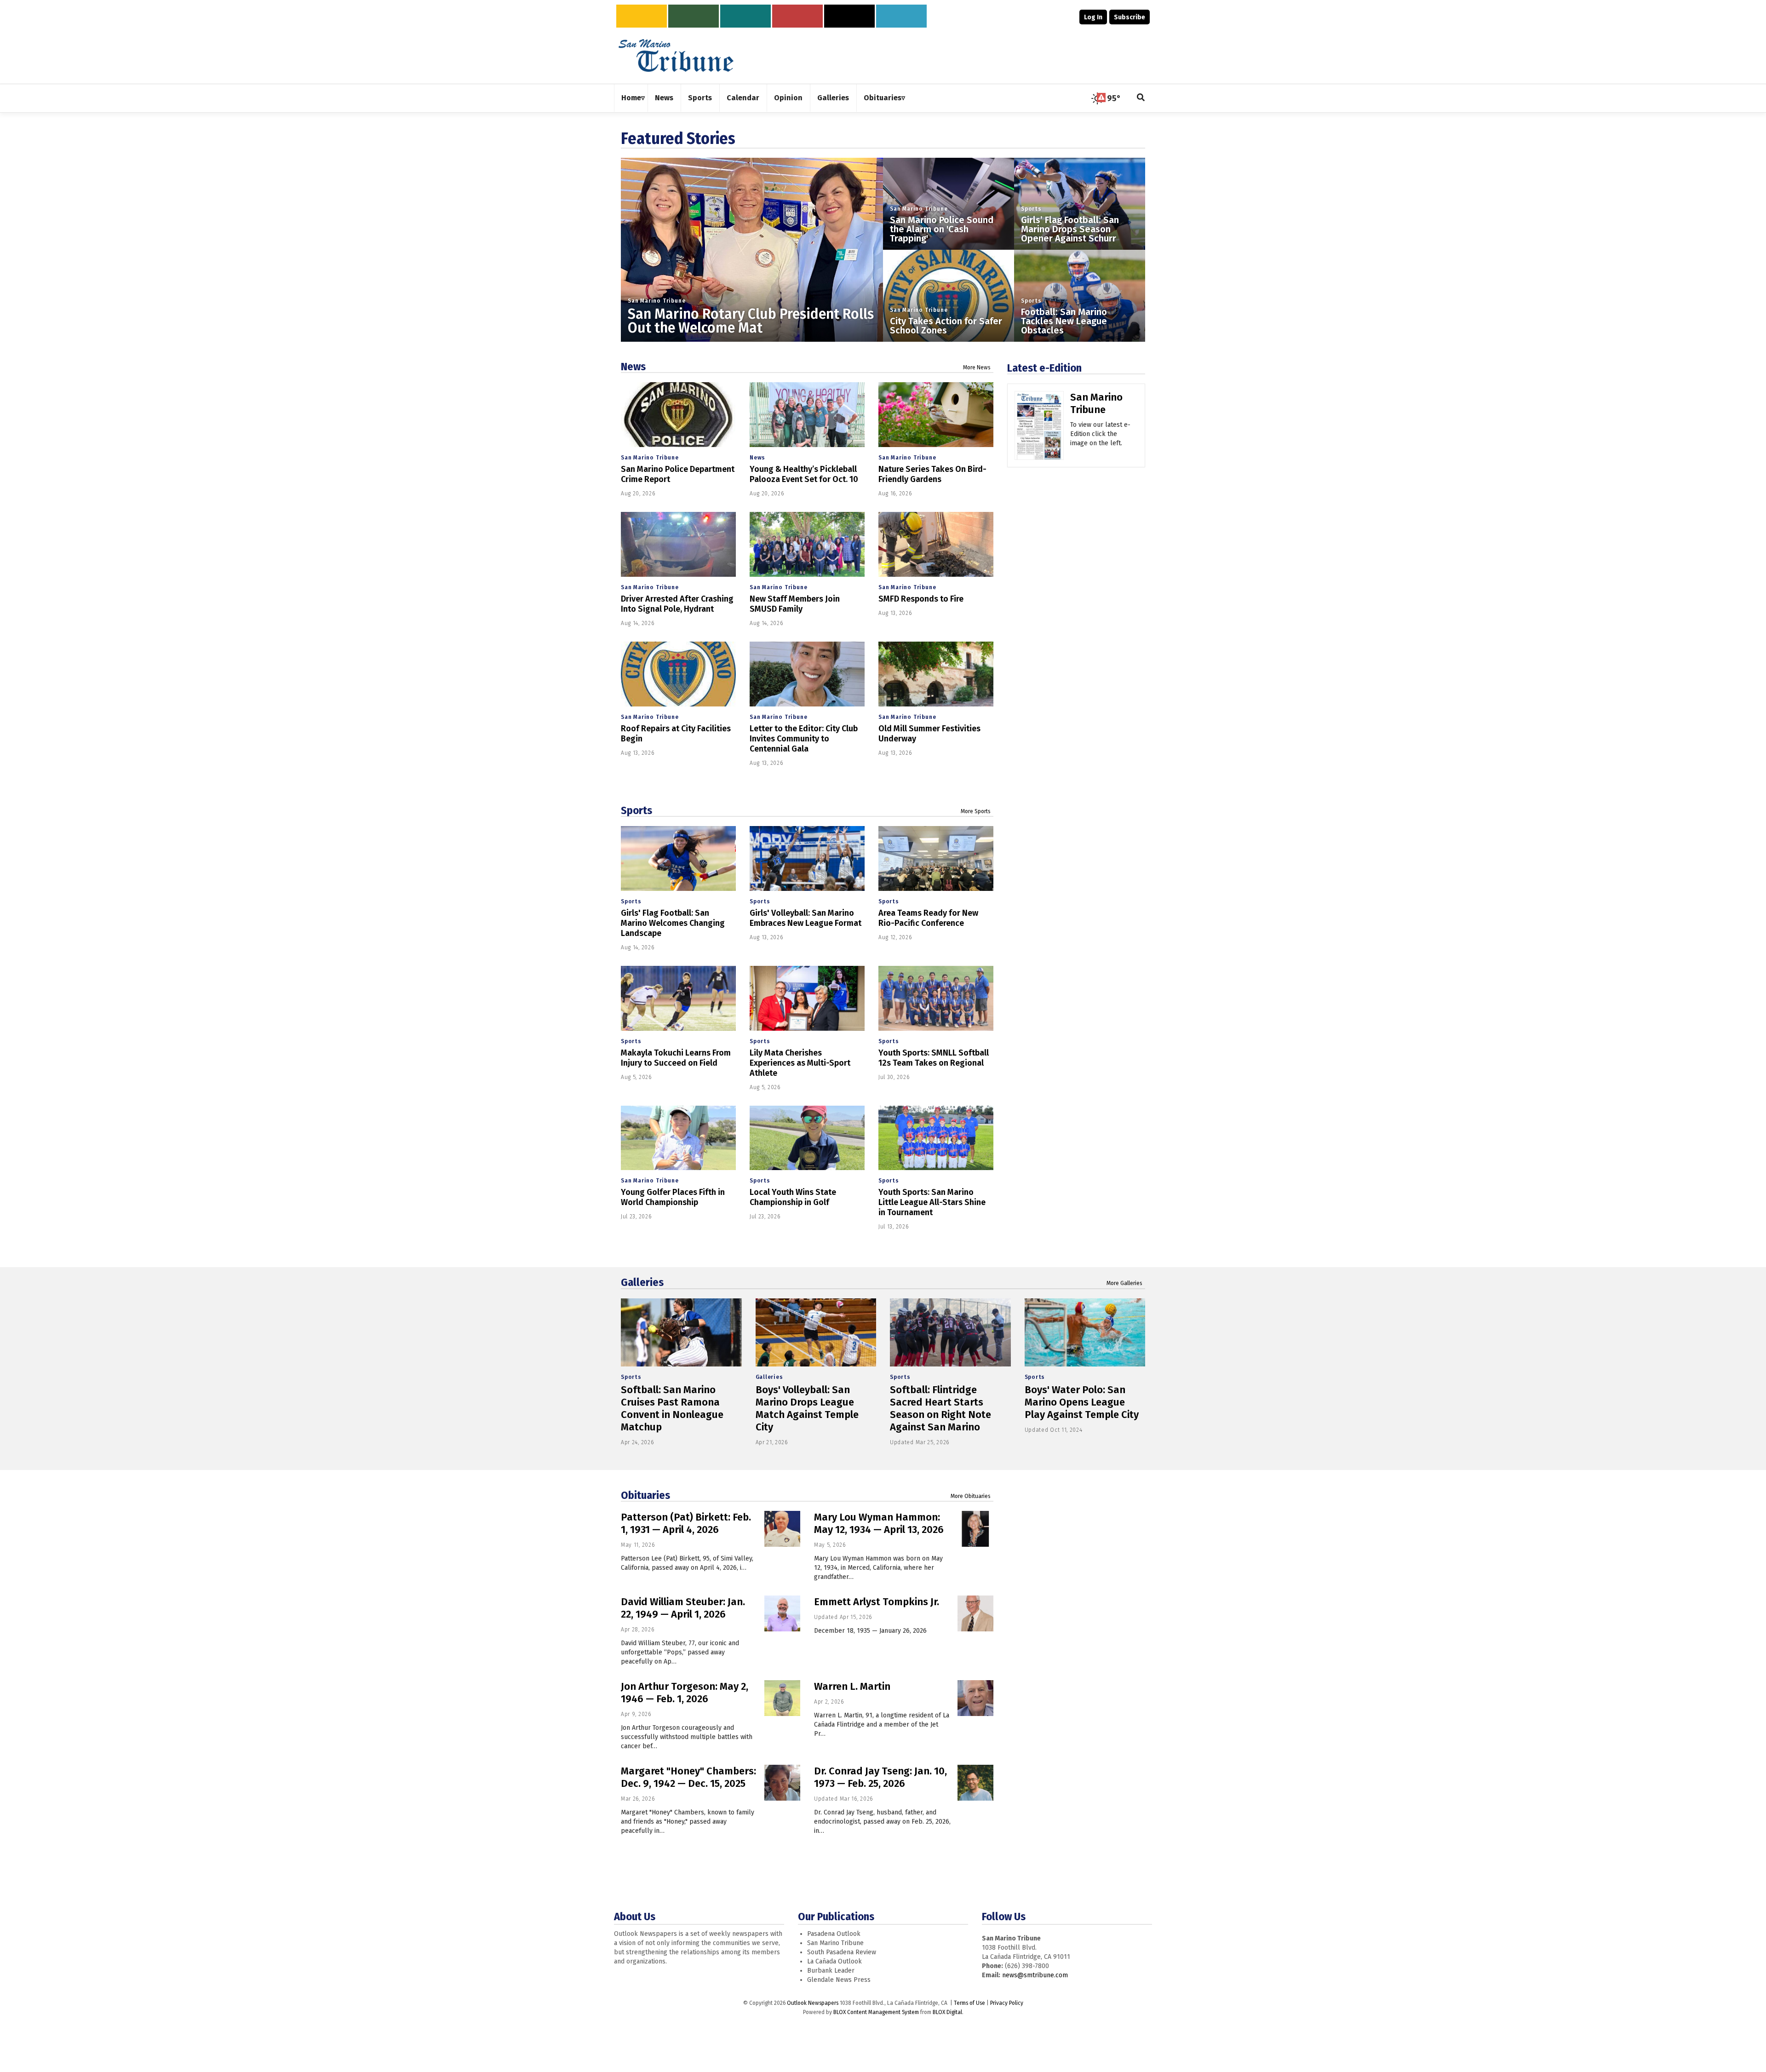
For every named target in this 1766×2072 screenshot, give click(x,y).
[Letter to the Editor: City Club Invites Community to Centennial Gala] (807, 674)
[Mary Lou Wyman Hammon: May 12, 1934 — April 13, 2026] (975, 1529)
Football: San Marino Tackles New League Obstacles (1064, 321)
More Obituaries (971, 1496)
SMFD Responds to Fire (921, 599)
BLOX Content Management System (876, 2012)
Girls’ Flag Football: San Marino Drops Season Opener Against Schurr (1070, 229)
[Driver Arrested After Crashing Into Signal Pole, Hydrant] (678, 544)
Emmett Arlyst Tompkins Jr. (877, 1602)
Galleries (642, 1282)
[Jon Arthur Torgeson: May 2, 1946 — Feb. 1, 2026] (782, 1698)
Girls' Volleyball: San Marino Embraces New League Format (806, 918)
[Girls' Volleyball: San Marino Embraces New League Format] (807, 858)
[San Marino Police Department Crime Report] (678, 415)
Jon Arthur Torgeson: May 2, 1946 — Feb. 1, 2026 (685, 1693)
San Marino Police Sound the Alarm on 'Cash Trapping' (942, 229)
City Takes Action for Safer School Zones (946, 326)
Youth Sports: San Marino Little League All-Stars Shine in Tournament (932, 1202)
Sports (1031, 209)
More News (977, 367)
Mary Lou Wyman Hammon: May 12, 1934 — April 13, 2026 (879, 1523)
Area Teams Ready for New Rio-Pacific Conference (928, 918)
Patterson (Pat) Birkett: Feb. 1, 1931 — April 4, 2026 (686, 1523)
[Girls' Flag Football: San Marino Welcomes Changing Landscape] (678, 858)
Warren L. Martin (852, 1686)
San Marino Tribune (657, 301)
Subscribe (1130, 17)
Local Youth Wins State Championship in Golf (793, 1197)
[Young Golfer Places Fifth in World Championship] (678, 1138)
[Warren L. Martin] (975, 1698)
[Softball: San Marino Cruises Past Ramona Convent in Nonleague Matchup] (681, 1332)
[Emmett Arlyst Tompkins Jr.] (975, 1613)
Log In (1093, 17)
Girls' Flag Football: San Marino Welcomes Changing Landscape (673, 923)
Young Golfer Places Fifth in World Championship (673, 1197)
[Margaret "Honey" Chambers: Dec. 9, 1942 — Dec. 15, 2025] (782, 1783)
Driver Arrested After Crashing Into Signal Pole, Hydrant (677, 604)
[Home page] (676, 55)
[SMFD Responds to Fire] (936, 544)
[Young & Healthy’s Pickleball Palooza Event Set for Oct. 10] (807, 415)
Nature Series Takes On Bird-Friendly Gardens (932, 474)
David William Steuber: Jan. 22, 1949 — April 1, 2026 (683, 1608)
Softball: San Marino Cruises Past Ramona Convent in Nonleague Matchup (672, 1408)
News (633, 367)
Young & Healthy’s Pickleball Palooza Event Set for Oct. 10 (804, 474)
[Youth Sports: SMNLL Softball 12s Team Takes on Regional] (936, 998)
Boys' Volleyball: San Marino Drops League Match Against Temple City (807, 1408)
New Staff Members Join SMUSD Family (795, 604)
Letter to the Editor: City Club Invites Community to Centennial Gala (804, 739)
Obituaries (645, 1495)
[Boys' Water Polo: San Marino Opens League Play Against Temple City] (1085, 1332)
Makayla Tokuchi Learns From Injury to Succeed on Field (676, 1058)
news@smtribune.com (1035, 1975)
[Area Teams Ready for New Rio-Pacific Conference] (936, 858)
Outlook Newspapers (813, 2003)
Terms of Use (969, 2003)
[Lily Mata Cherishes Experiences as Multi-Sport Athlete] (807, 998)
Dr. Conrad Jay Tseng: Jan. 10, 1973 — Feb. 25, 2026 (880, 1777)
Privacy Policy (1007, 2003)
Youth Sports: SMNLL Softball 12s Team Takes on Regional (934, 1058)
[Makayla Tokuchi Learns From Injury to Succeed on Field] (678, 998)
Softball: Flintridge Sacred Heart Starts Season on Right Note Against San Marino (940, 1408)
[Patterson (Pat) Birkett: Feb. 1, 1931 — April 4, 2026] (782, 1529)
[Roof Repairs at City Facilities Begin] (678, 674)
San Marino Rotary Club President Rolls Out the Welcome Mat (751, 321)
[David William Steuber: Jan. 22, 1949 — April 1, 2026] (782, 1613)
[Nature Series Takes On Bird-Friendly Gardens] (936, 415)
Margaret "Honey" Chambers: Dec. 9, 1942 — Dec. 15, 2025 (688, 1777)
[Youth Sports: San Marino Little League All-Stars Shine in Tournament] (936, 1138)
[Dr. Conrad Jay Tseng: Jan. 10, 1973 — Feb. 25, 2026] (975, 1783)
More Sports (976, 811)
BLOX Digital (947, 2012)
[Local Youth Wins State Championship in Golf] (807, 1138)
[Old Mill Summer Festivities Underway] (936, 674)
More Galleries (1124, 1283)
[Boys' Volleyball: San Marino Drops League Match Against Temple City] (816, 1332)
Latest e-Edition (1044, 368)
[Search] (1141, 98)
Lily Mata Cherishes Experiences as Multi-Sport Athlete (800, 1063)
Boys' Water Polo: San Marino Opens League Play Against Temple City (1082, 1402)
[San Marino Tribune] (1039, 429)
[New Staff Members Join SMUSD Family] (807, 544)
